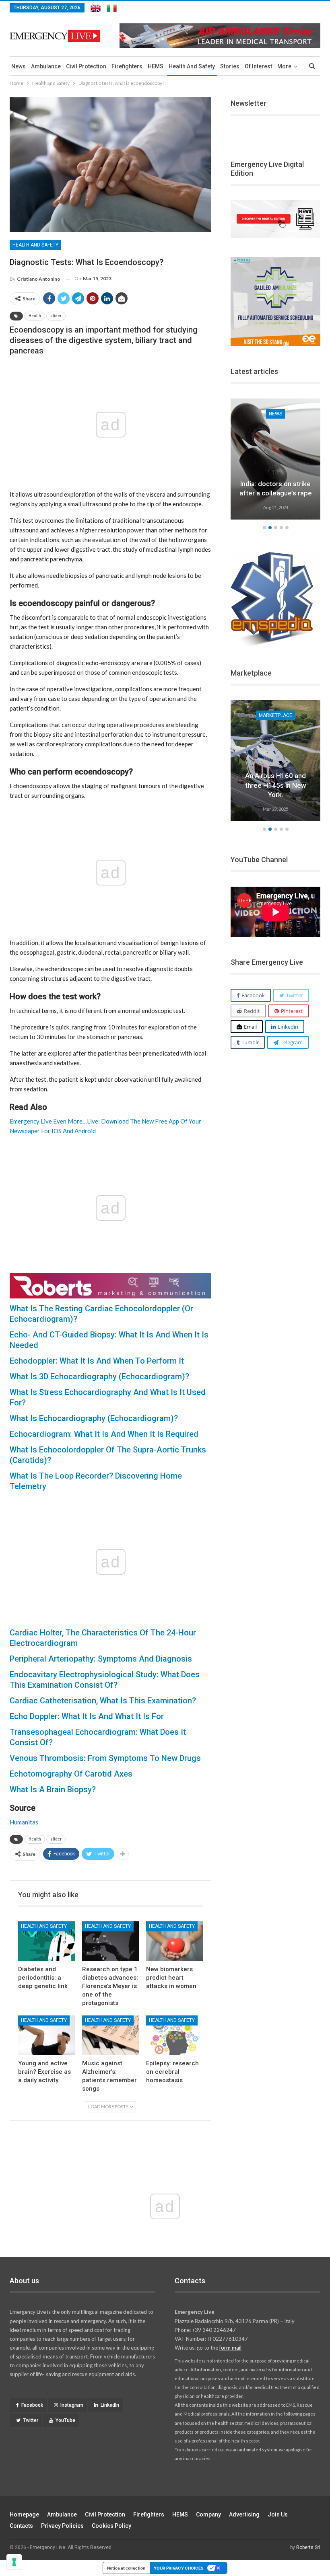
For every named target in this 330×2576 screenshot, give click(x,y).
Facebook (32, 2405)
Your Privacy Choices (179, 2568)
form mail (230, 2348)
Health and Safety (192, 66)
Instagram (72, 2405)
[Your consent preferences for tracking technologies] (14, 2562)
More (284, 66)
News (19, 66)
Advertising (244, 2514)
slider (56, 316)
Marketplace (275, 715)
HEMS (156, 66)
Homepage (24, 2514)
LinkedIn (110, 2405)
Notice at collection (126, 2568)
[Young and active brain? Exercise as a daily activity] (46, 2035)
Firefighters (127, 66)
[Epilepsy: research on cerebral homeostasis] (174, 2035)
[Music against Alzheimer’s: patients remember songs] (110, 2035)
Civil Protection (86, 66)
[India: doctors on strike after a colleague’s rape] (275, 459)
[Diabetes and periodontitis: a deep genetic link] (46, 1941)
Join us (278, 2514)
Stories (230, 66)
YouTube (65, 2420)
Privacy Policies (62, 2526)
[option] (275, 460)
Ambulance (46, 66)
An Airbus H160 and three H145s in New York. (276, 785)
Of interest (258, 66)
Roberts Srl (308, 2547)
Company (208, 2514)
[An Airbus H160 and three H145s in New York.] (275, 761)
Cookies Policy (111, 2526)
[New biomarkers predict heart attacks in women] (174, 1941)
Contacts (21, 2526)
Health (35, 316)
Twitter (31, 2420)
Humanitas (24, 1822)
